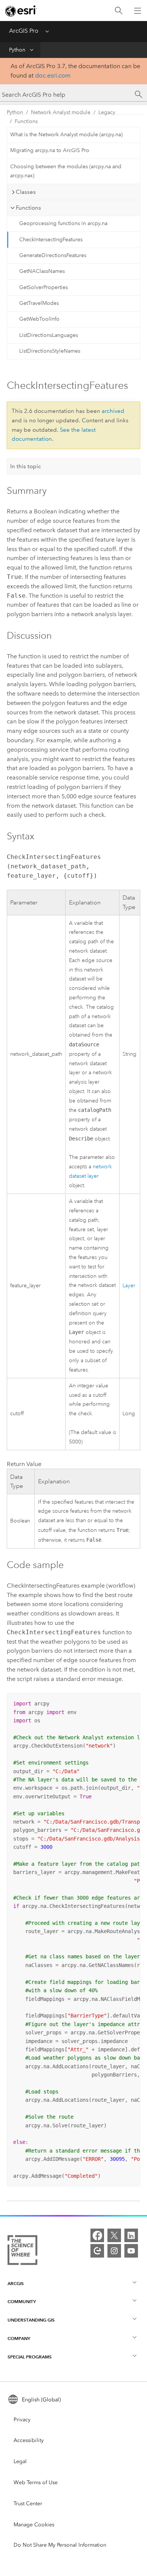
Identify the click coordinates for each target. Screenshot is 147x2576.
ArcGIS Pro (24, 31)
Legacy (107, 112)
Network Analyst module (61, 112)
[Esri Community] (97, 2251)
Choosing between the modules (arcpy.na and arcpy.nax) (66, 171)
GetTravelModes (39, 303)
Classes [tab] (26, 192)
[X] (114, 2235)
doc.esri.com (53, 75)
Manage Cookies (34, 2525)
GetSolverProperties (44, 287)
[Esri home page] (21, 11)
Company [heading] (19, 2338)
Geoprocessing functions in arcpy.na (63, 223)
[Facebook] (97, 2235)
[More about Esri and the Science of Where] (22, 2252)
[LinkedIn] (131, 2235)
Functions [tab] (28, 208)
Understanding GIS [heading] (31, 2320)
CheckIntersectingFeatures (51, 240)
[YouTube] (131, 2251)
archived (113, 411)
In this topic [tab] (26, 466)
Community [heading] (22, 2301)
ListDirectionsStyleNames (50, 351)
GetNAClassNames (42, 271)
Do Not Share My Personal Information (60, 2545)
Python (17, 50)
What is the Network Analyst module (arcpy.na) (66, 135)
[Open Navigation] (138, 11)
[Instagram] (114, 2251)
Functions (26, 121)
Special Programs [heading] (30, 2357)
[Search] (119, 11)
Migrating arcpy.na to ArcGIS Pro (50, 150)
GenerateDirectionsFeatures (53, 255)
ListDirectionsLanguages (49, 335)
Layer (129, 1286)
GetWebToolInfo (39, 319)
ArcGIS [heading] (16, 2283)
